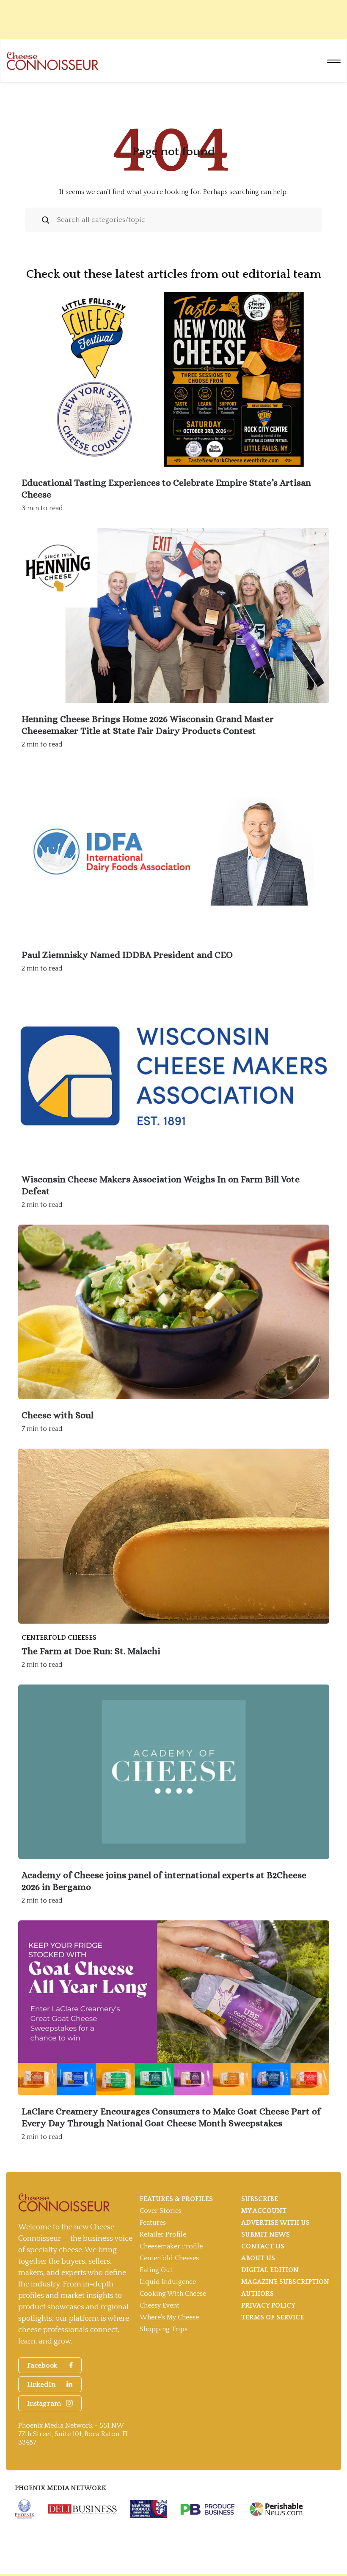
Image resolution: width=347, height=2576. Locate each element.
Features (153, 2223)
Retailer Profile (163, 2234)
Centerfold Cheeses (169, 2258)
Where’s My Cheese (169, 2317)
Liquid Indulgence (168, 2282)
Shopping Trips (164, 2329)
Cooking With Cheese (173, 2294)
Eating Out (156, 2270)
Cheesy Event (160, 2305)
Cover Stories (161, 2211)
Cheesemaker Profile (171, 2246)
